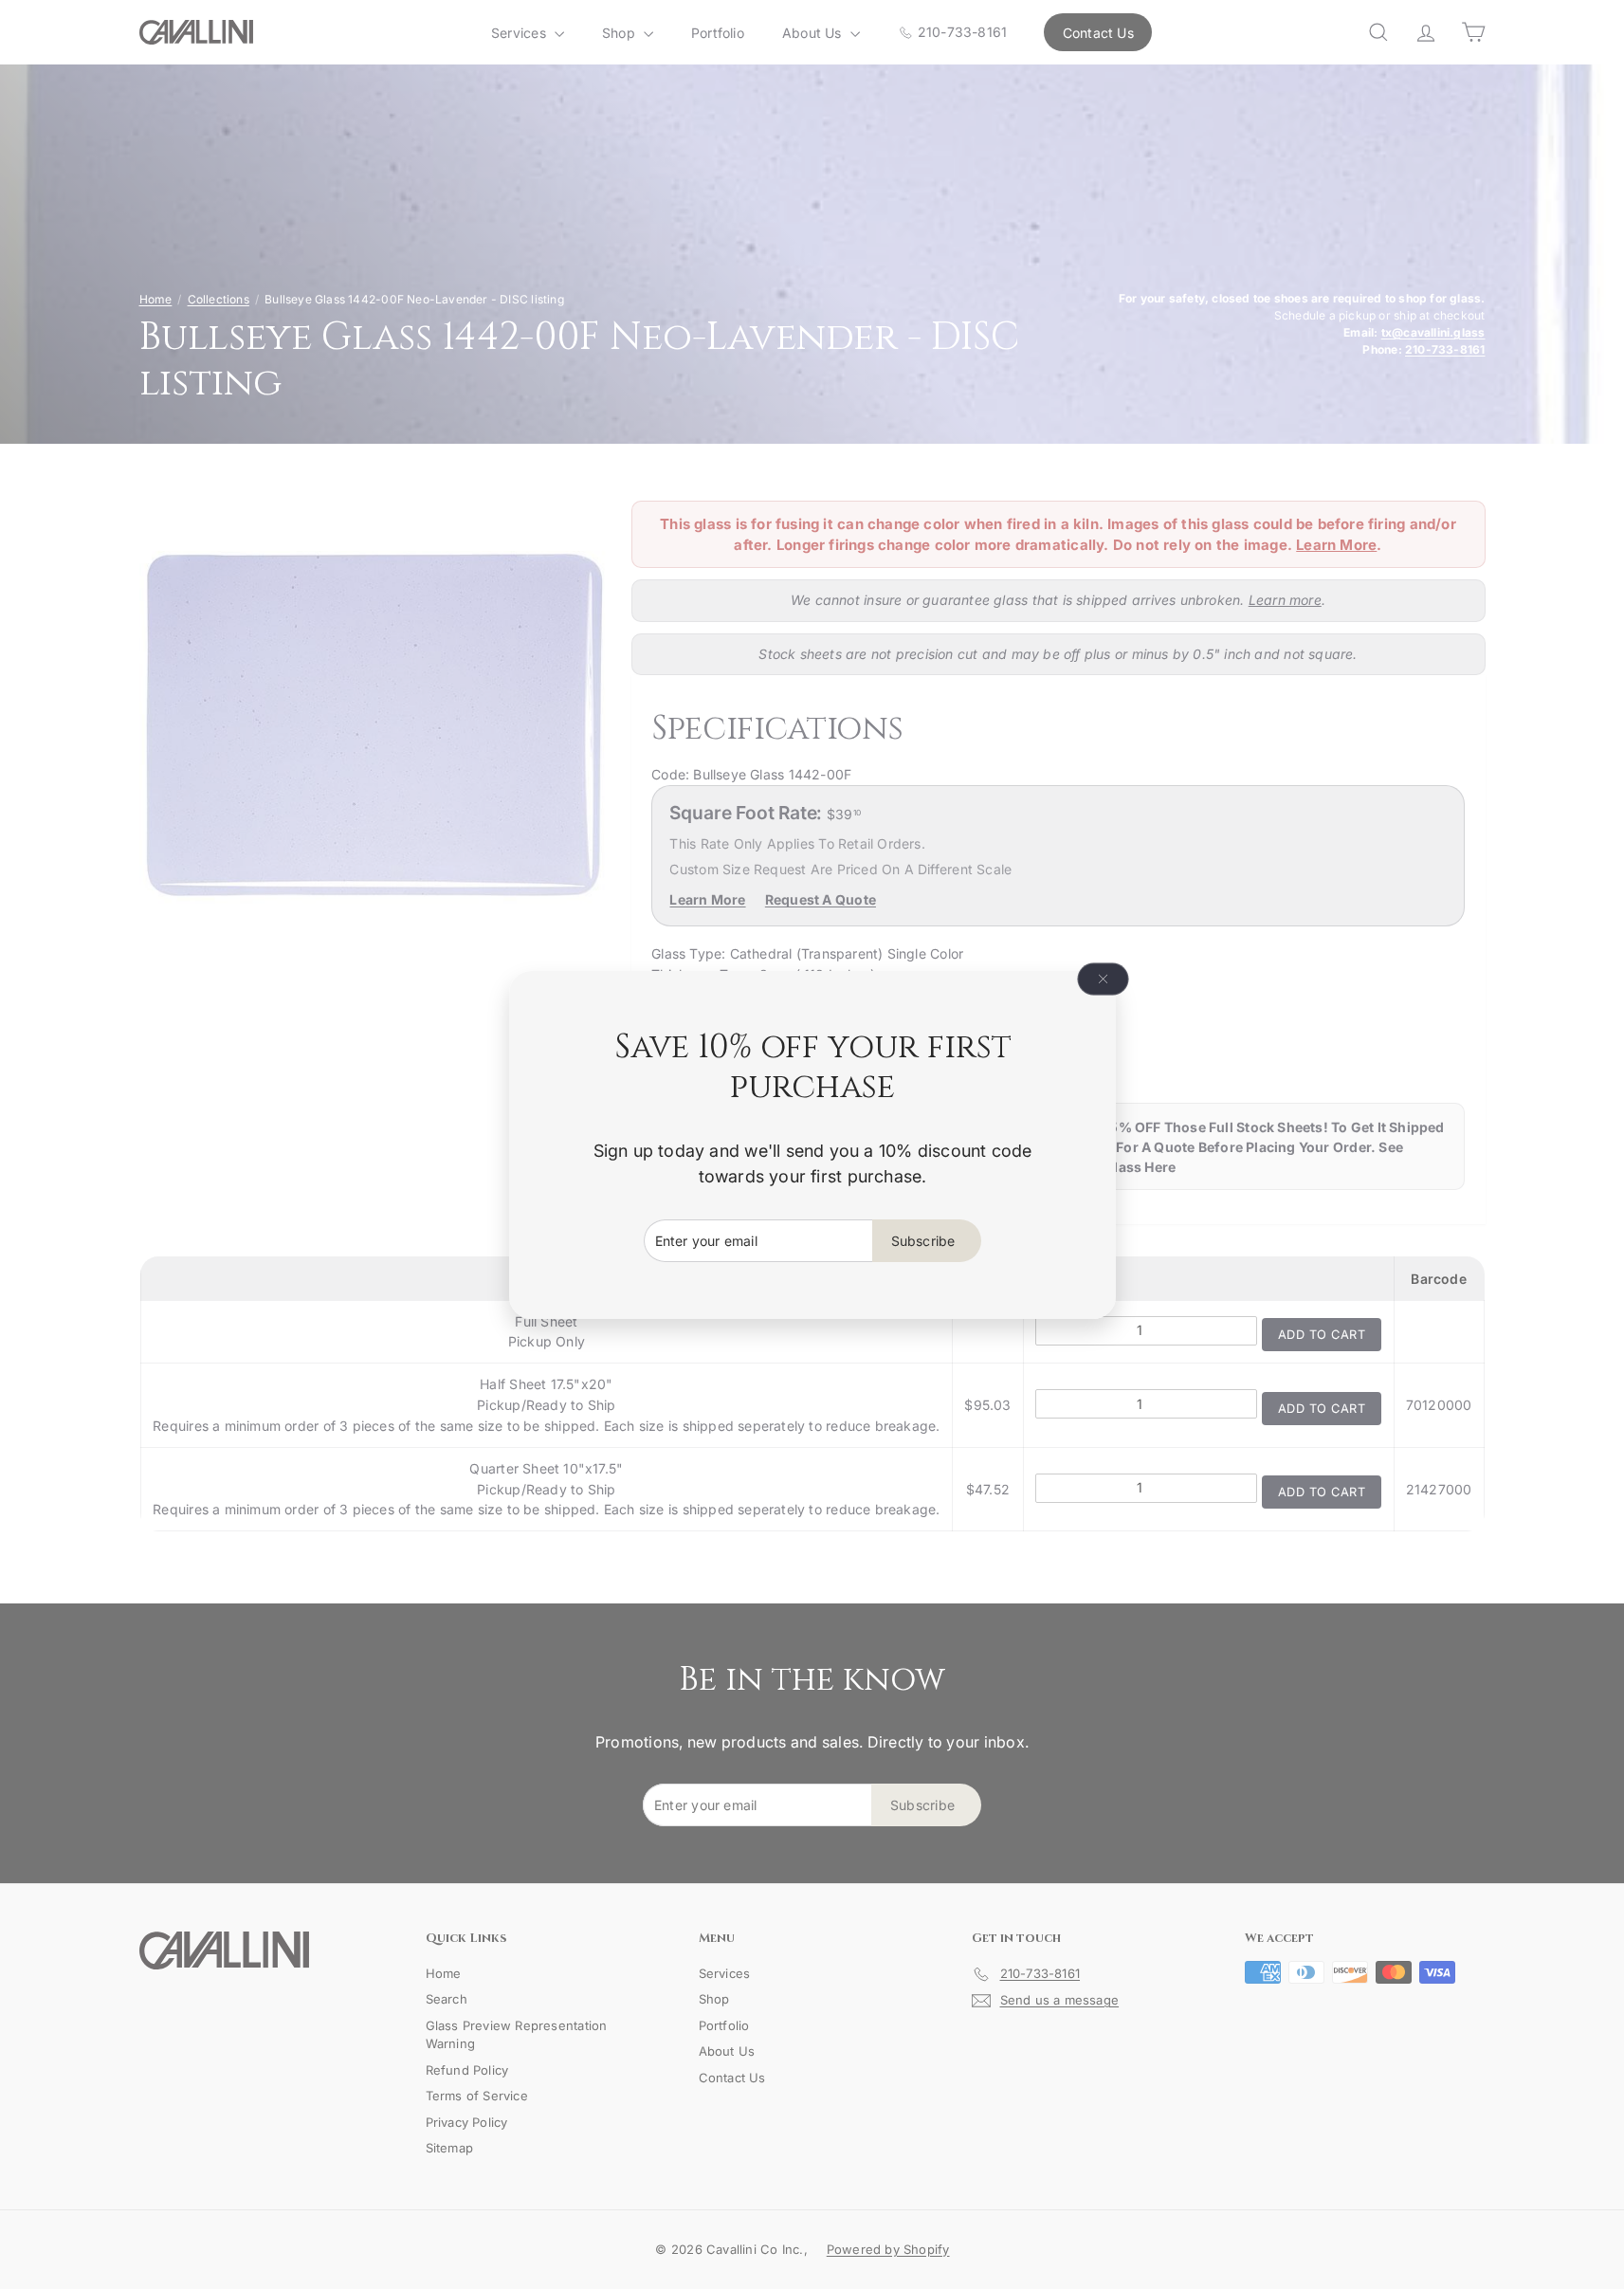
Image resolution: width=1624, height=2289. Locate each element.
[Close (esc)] (1103, 979)
